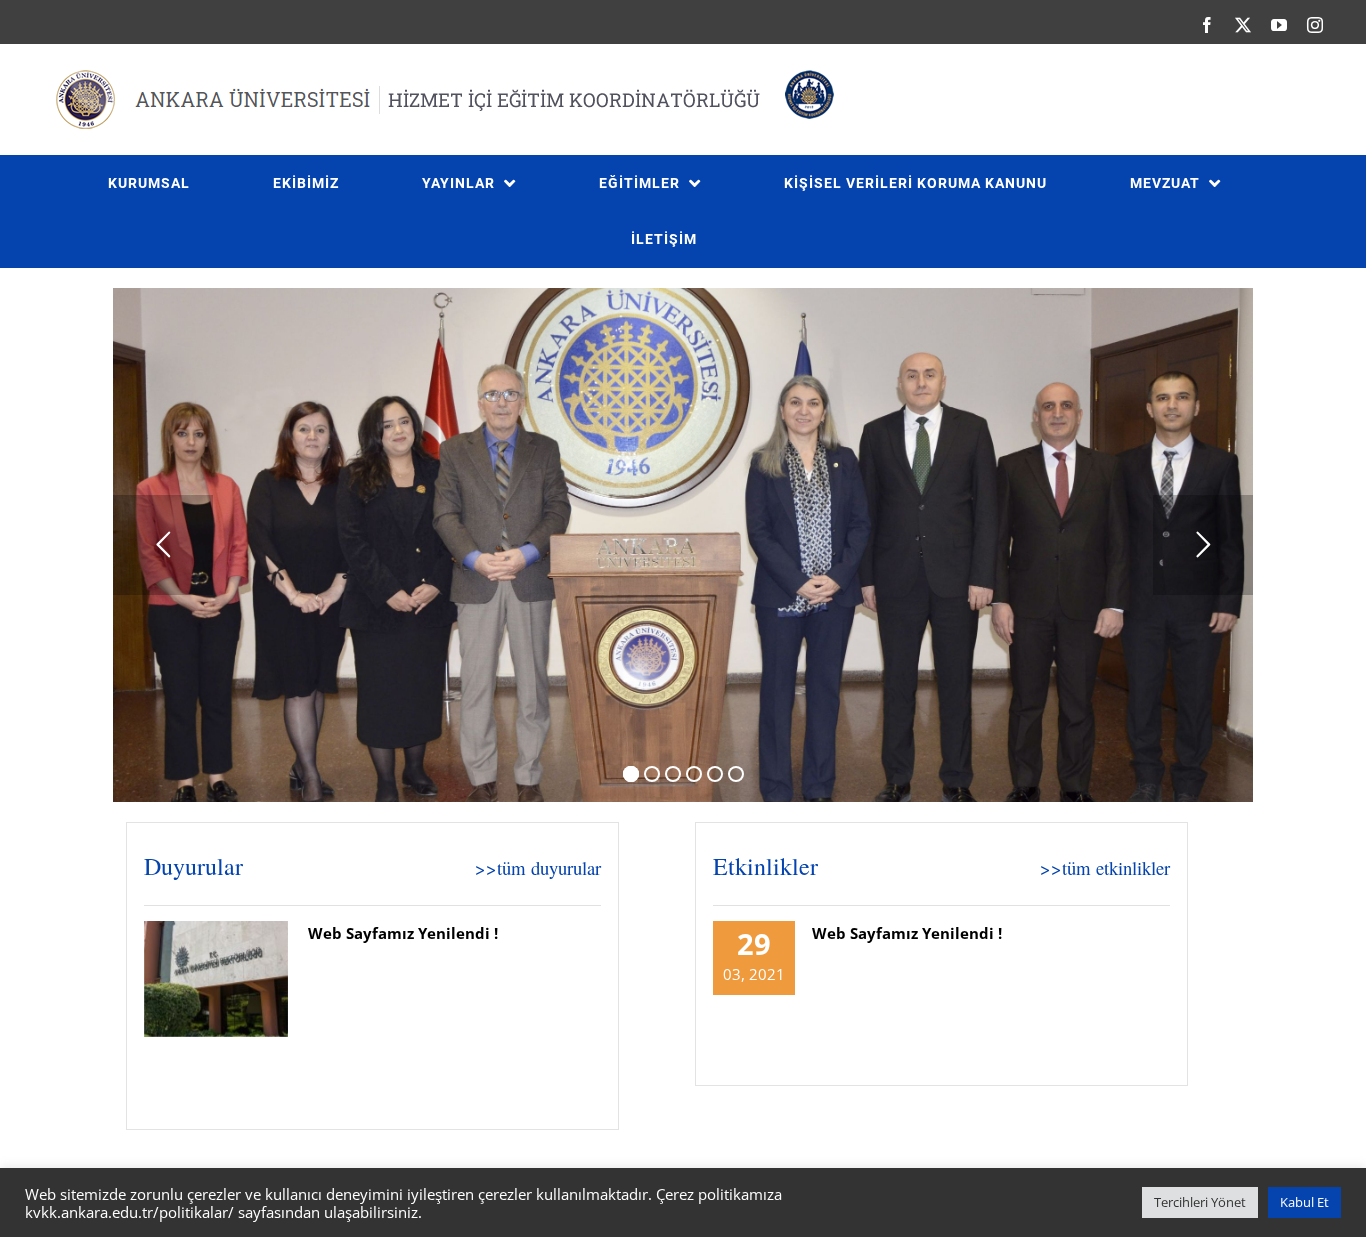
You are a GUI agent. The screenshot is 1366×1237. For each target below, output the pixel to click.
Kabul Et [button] (1304, 1202)
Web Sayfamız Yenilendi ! (403, 933)
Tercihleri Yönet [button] (1200, 1202)
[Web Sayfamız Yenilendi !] (216, 979)
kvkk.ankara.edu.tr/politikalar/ (129, 1212)
